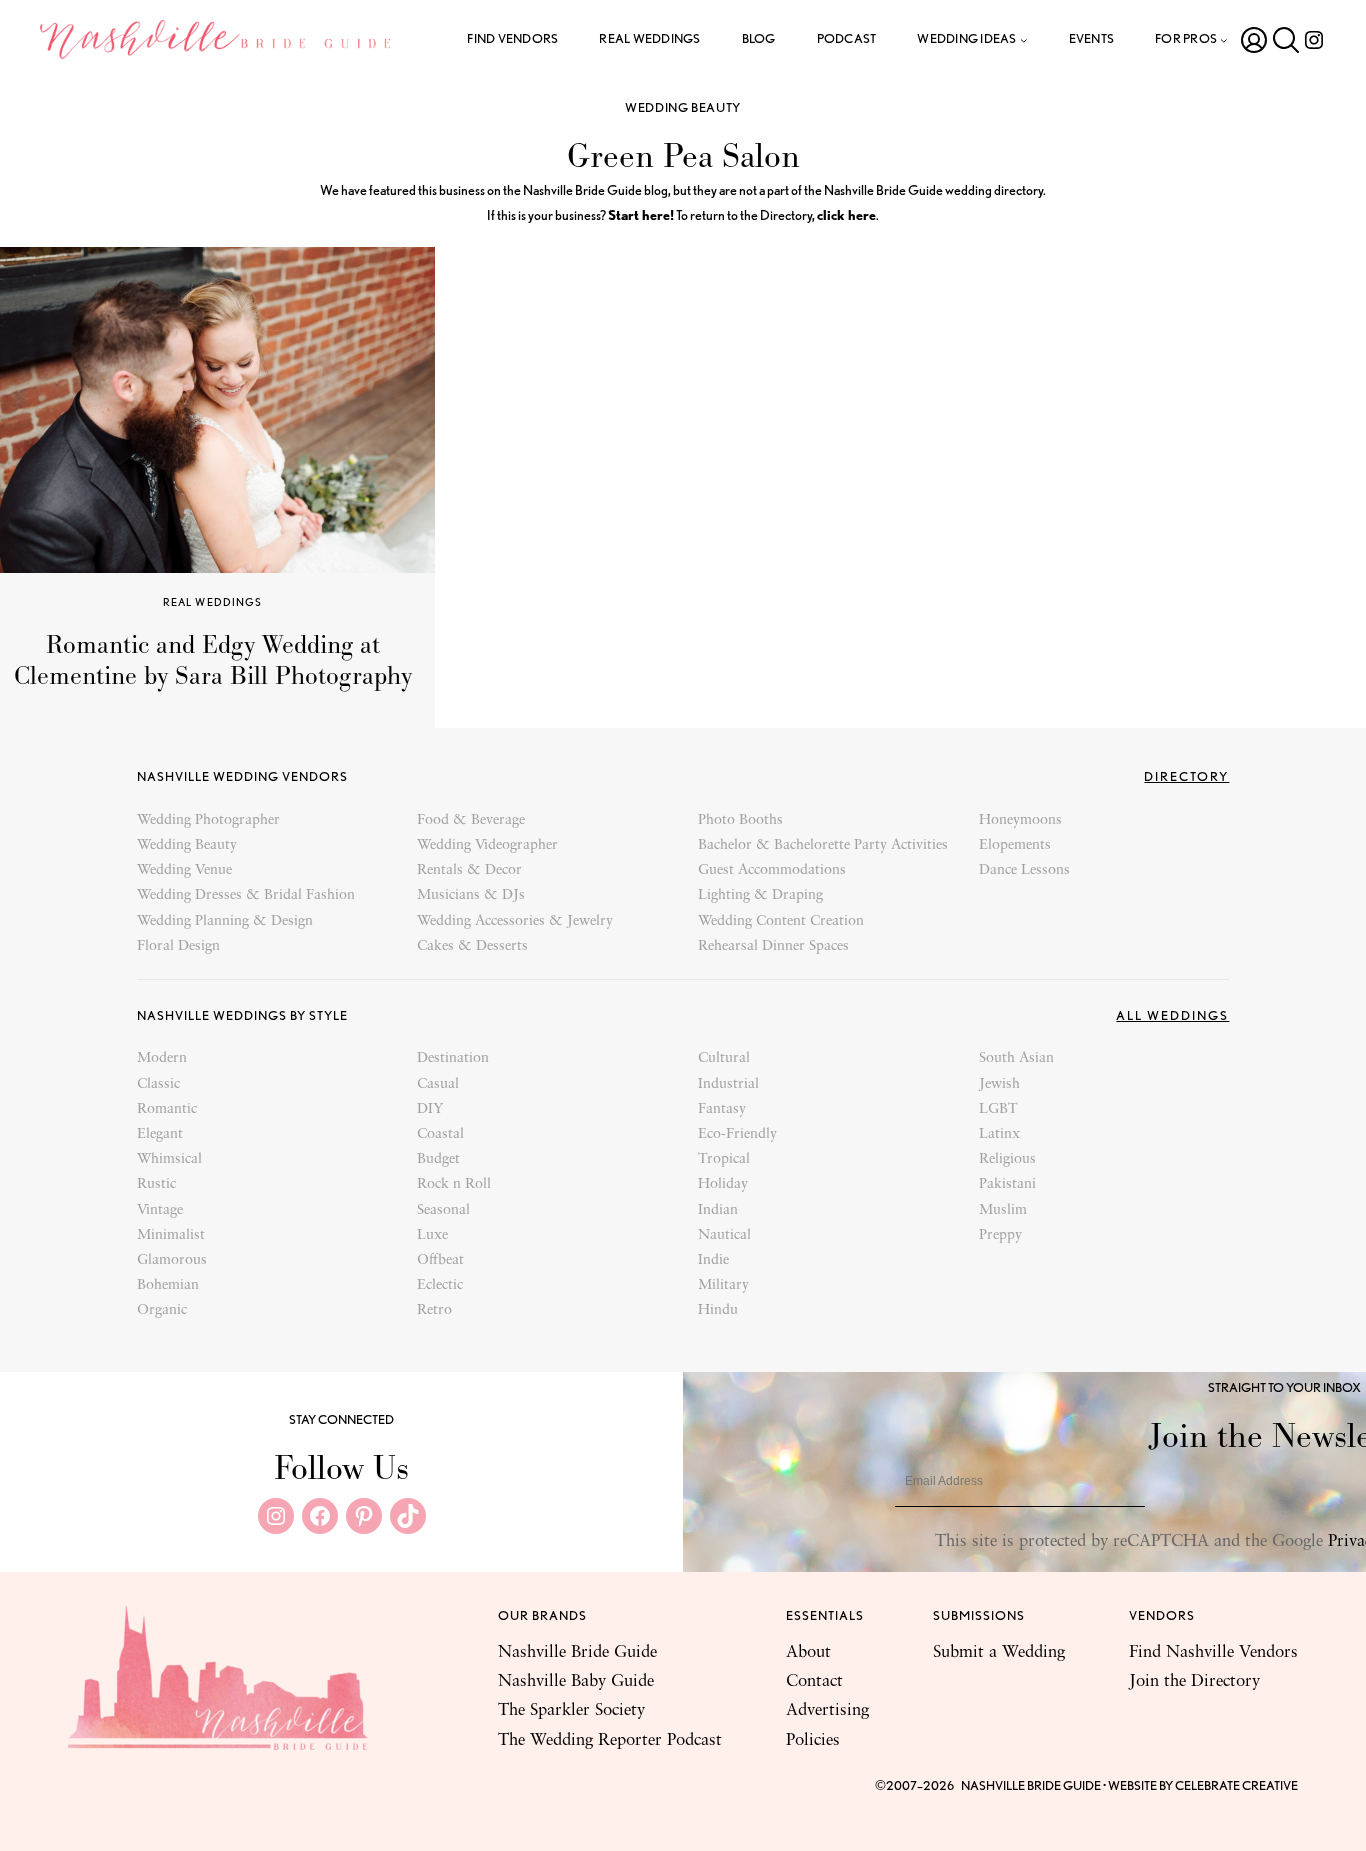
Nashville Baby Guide (576, 1681)
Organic (162, 1310)
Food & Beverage (471, 820)
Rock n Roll (454, 1184)
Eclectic (440, 1285)
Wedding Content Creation (781, 921)
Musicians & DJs (471, 895)
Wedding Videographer (487, 845)
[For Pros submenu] (1224, 40)
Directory (1186, 776)
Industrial (728, 1084)
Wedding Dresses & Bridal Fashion (246, 895)
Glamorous (172, 1260)
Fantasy (722, 1109)
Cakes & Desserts (472, 946)
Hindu (718, 1310)
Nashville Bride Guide (577, 1652)
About (808, 1652)
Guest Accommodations (772, 870)
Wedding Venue (184, 870)
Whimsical (169, 1159)
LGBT (998, 1109)
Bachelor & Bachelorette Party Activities (823, 845)
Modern (162, 1058)
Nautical (724, 1235)
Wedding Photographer (208, 820)
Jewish (999, 1084)
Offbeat (440, 1260)
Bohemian (168, 1285)
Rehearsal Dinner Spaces (773, 946)
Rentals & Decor (469, 870)
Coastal (440, 1134)
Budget (438, 1159)
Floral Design (178, 946)
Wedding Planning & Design (225, 921)
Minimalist (171, 1235)
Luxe (432, 1235)
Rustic (156, 1184)
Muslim (1003, 1210)
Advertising (827, 1710)
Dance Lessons (1024, 870)
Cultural (724, 1058)
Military (723, 1285)
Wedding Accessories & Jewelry (515, 921)
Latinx (999, 1134)
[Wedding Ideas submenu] (1024, 40)
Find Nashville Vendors (1213, 1652)
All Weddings (1172, 1015)
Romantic (167, 1109)
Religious (1007, 1159)
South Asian (1016, 1058)
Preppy (1000, 1235)
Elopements (1015, 845)
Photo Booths (740, 820)
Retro (434, 1310)
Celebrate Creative (1236, 1785)
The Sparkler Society (571, 1710)
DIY (430, 1109)
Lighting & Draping (760, 895)
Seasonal (443, 1210)
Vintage (160, 1210)
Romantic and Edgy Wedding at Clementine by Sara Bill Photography (213, 660)
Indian (718, 1210)
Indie (713, 1260)
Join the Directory (1194, 1681)
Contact (814, 1681)
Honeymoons (1020, 820)
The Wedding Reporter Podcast (610, 1740)
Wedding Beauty (683, 107)
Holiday (723, 1184)
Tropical (724, 1159)
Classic (158, 1084)
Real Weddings (213, 602)
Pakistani (1007, 1184)
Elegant (160, 1134)
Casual (438, 1084)
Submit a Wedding (999, 1652)
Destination (453, 1058)
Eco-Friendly (737, 1134)
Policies (813, 1740)
